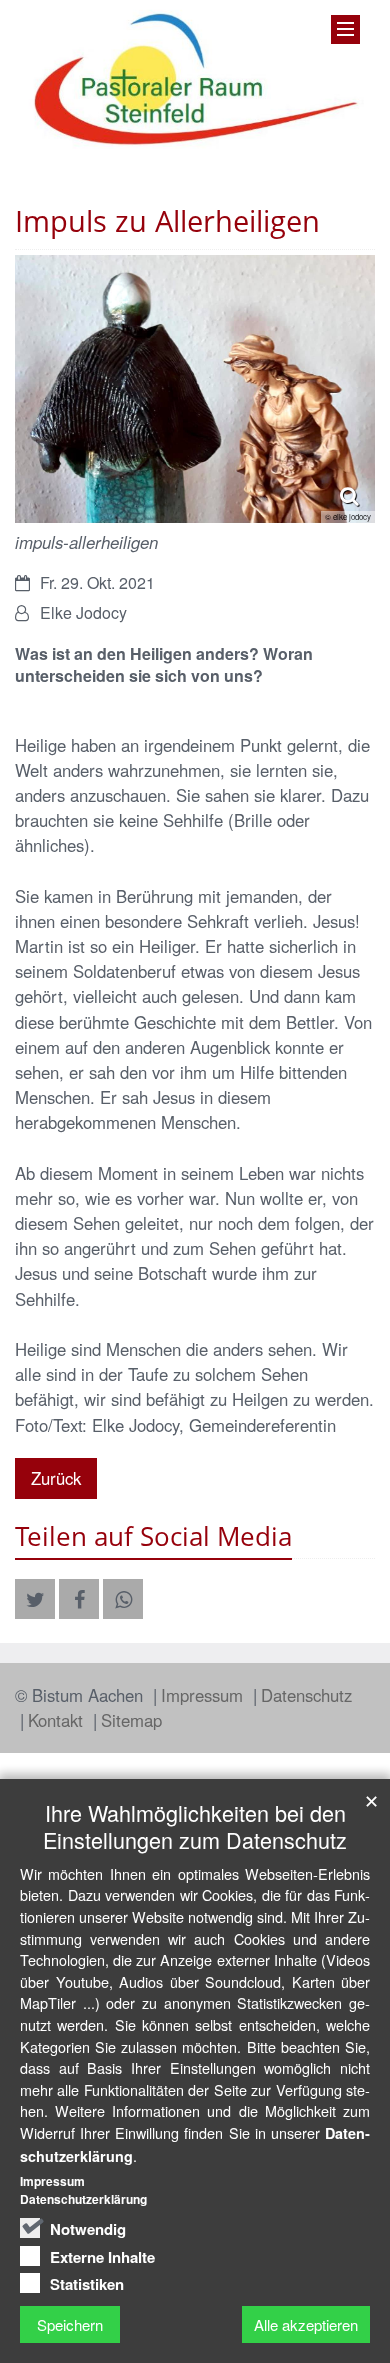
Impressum (204, 1695)
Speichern (70, 2324)
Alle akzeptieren (306, 2324)
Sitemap (131, 1720)
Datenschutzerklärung (83, 2199)
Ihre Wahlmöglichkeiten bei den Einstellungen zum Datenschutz (195, 1826)
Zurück (56, 1478)
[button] (35, 1599)
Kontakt (58, 1720)
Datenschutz (306, 1695)
